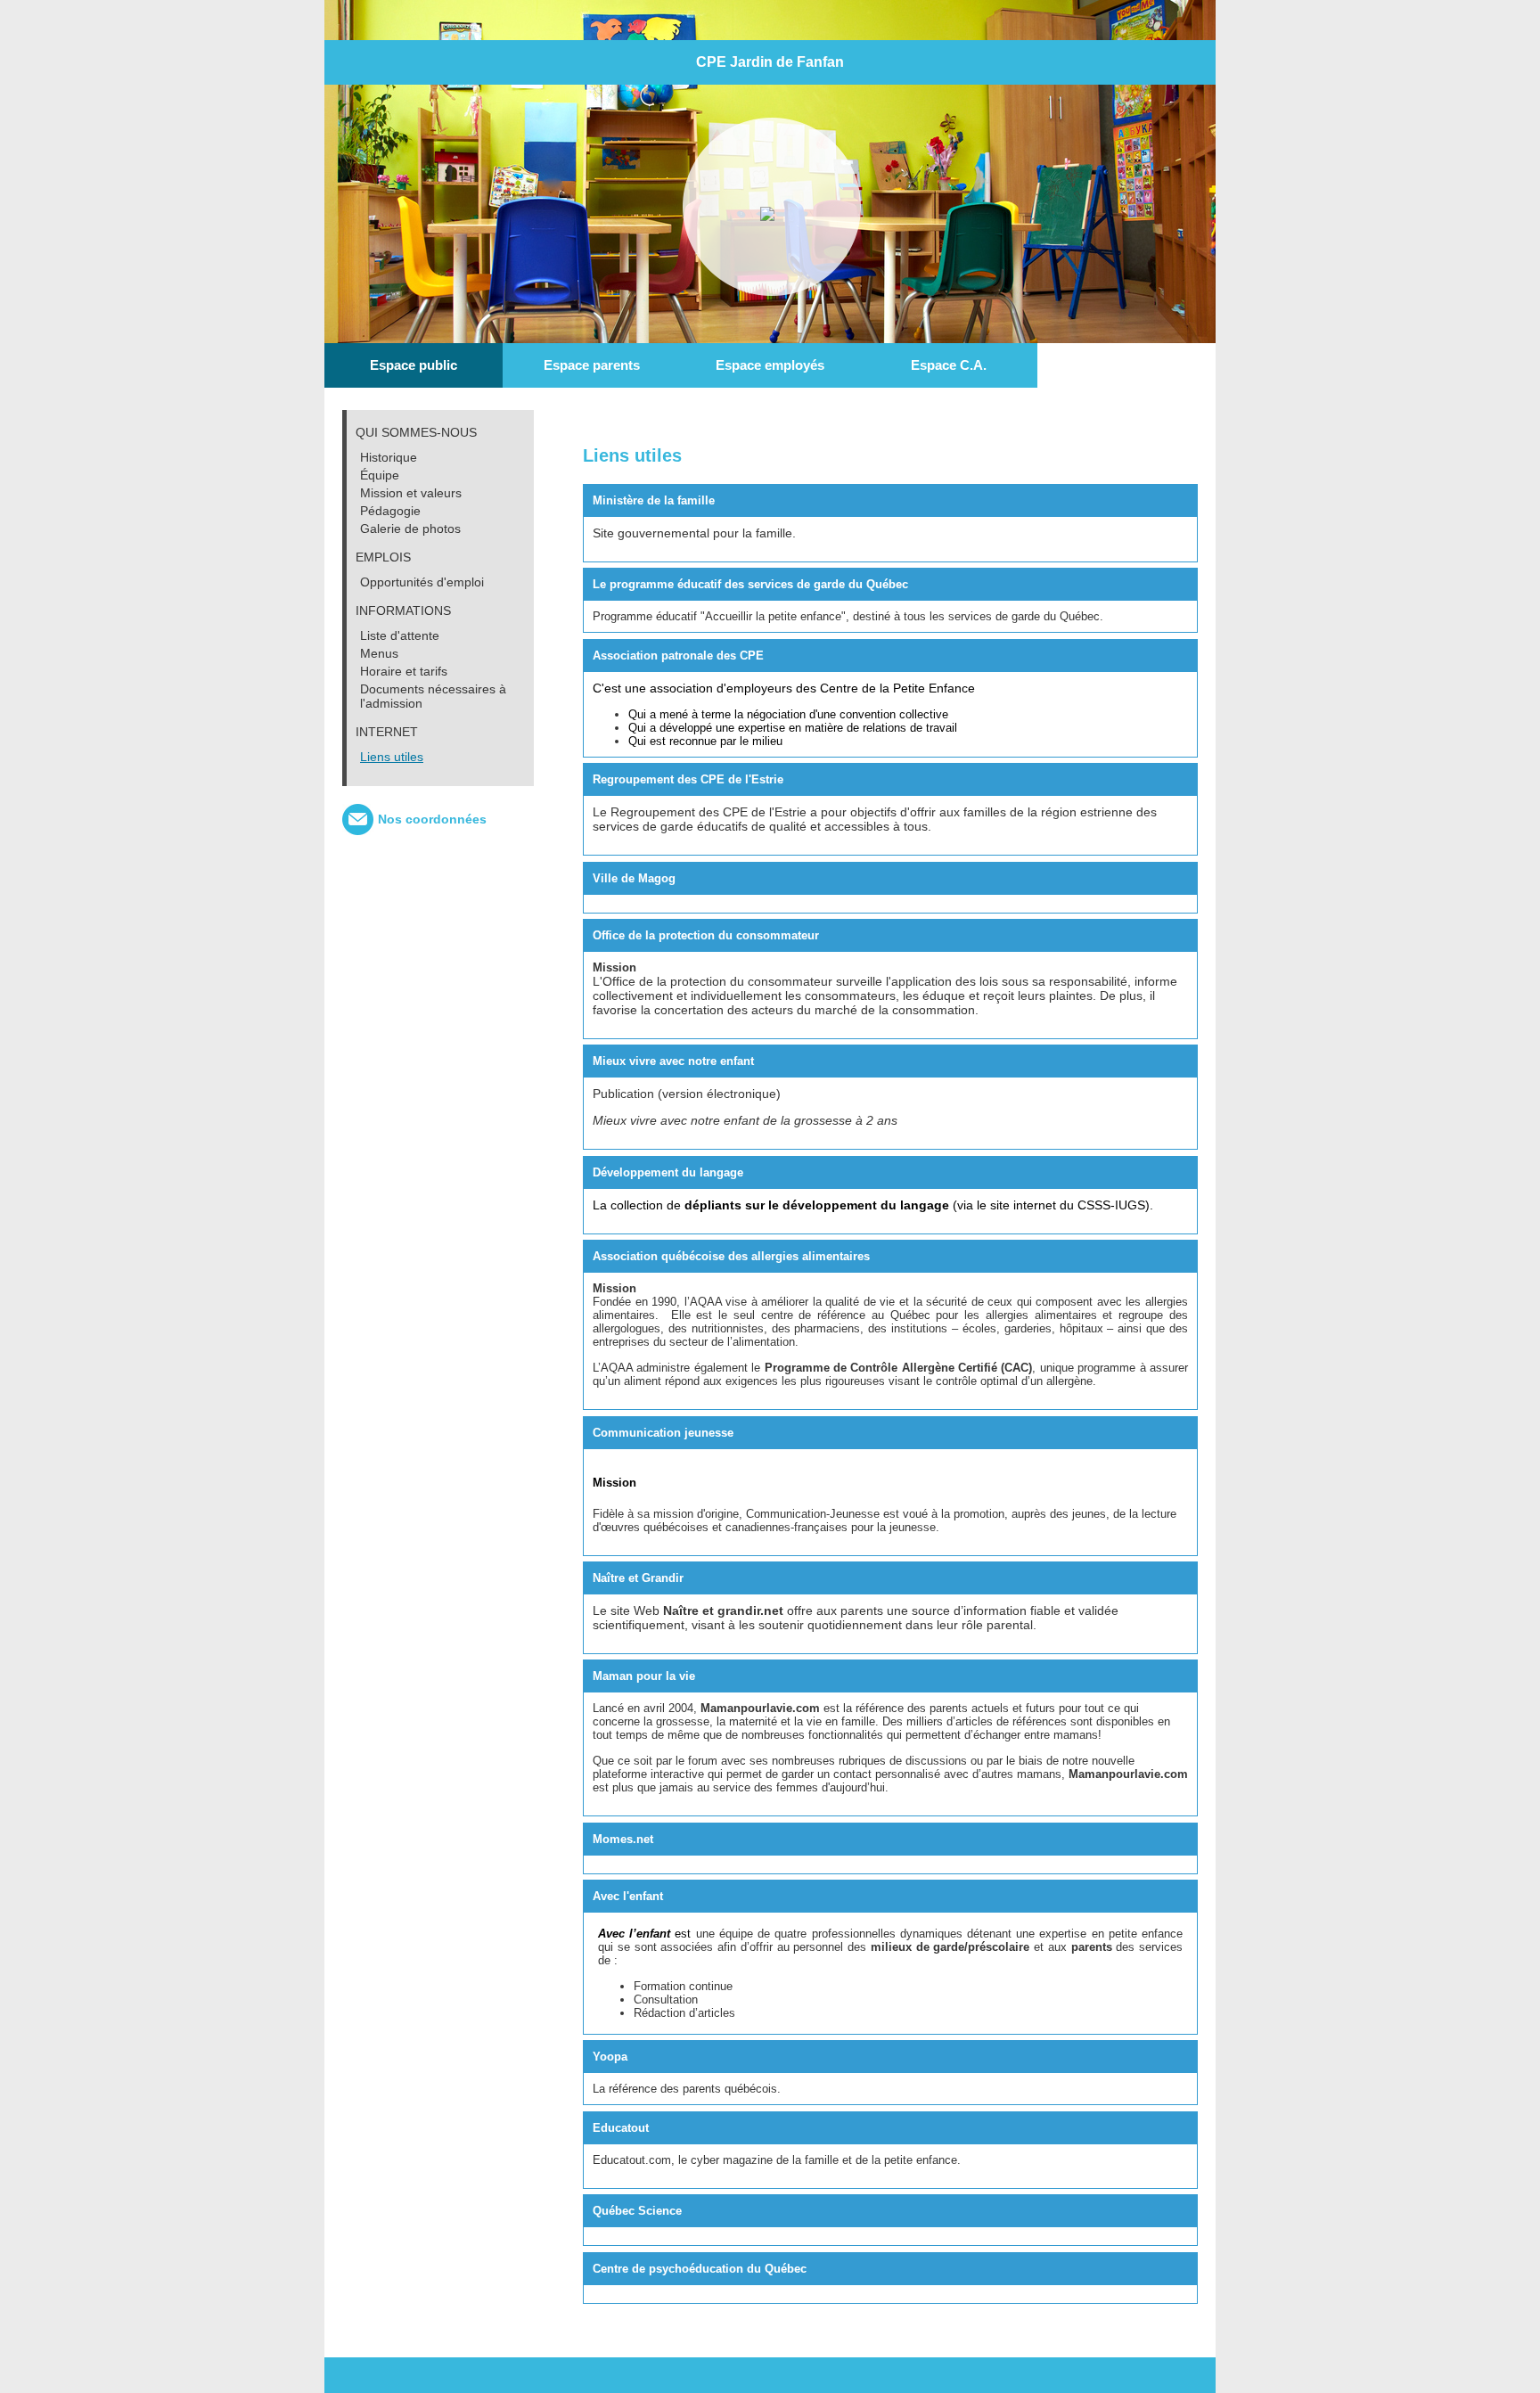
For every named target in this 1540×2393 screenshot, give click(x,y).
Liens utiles (392, 757)
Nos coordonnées (432, 819)
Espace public (414, 365)
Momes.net (623, 1839)
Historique (389, 457)
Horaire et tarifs (404, 671)
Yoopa (610, 2057)
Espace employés (770, 365)
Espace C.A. (949, 365)
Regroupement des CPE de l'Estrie (688, 779)
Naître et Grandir (638, 1578)
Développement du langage (668, 1172)
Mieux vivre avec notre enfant (673, 1061)
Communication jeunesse (663, 1433)
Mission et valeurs (411, 493)
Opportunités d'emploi (422, 582)
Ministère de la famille (654, 500)
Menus (379, 653)
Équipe (380, 475)
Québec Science (637, 2211)
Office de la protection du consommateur (706, 935)
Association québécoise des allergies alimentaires (731, 1256)
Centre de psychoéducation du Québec (700, 2269)
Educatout (621, 2128)
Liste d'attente (400, 635)
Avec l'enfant (628, 1896)
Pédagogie (390, 511)
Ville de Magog (634, 878)
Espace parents (592, 365)
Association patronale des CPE (678, 656)
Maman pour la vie (644, 1676)
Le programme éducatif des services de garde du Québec (750, 584)
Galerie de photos (410, 529)
